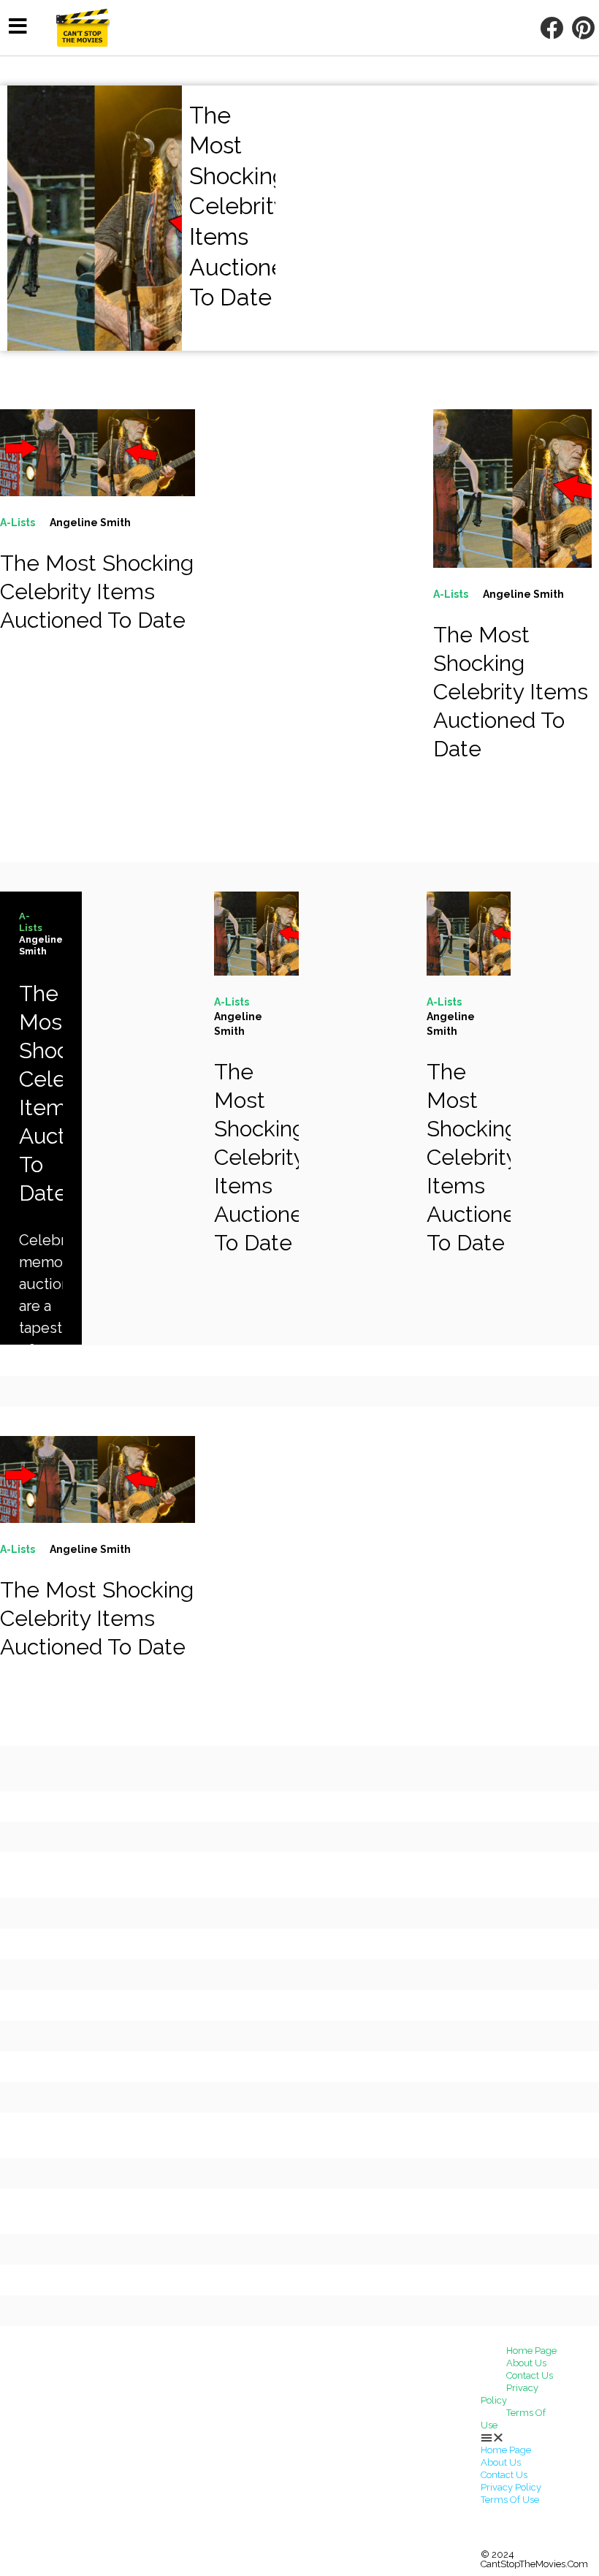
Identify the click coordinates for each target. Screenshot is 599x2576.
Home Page (531, 2351)
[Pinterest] (583, 28)
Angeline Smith (90, 523)
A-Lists (18, 523)
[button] (534, 2438)
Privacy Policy (510, 2394)
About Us (526, 2363)
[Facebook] (551, 28)
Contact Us (530, 2375)
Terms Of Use (513, 2419)
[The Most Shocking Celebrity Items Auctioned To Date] (98, 453)
